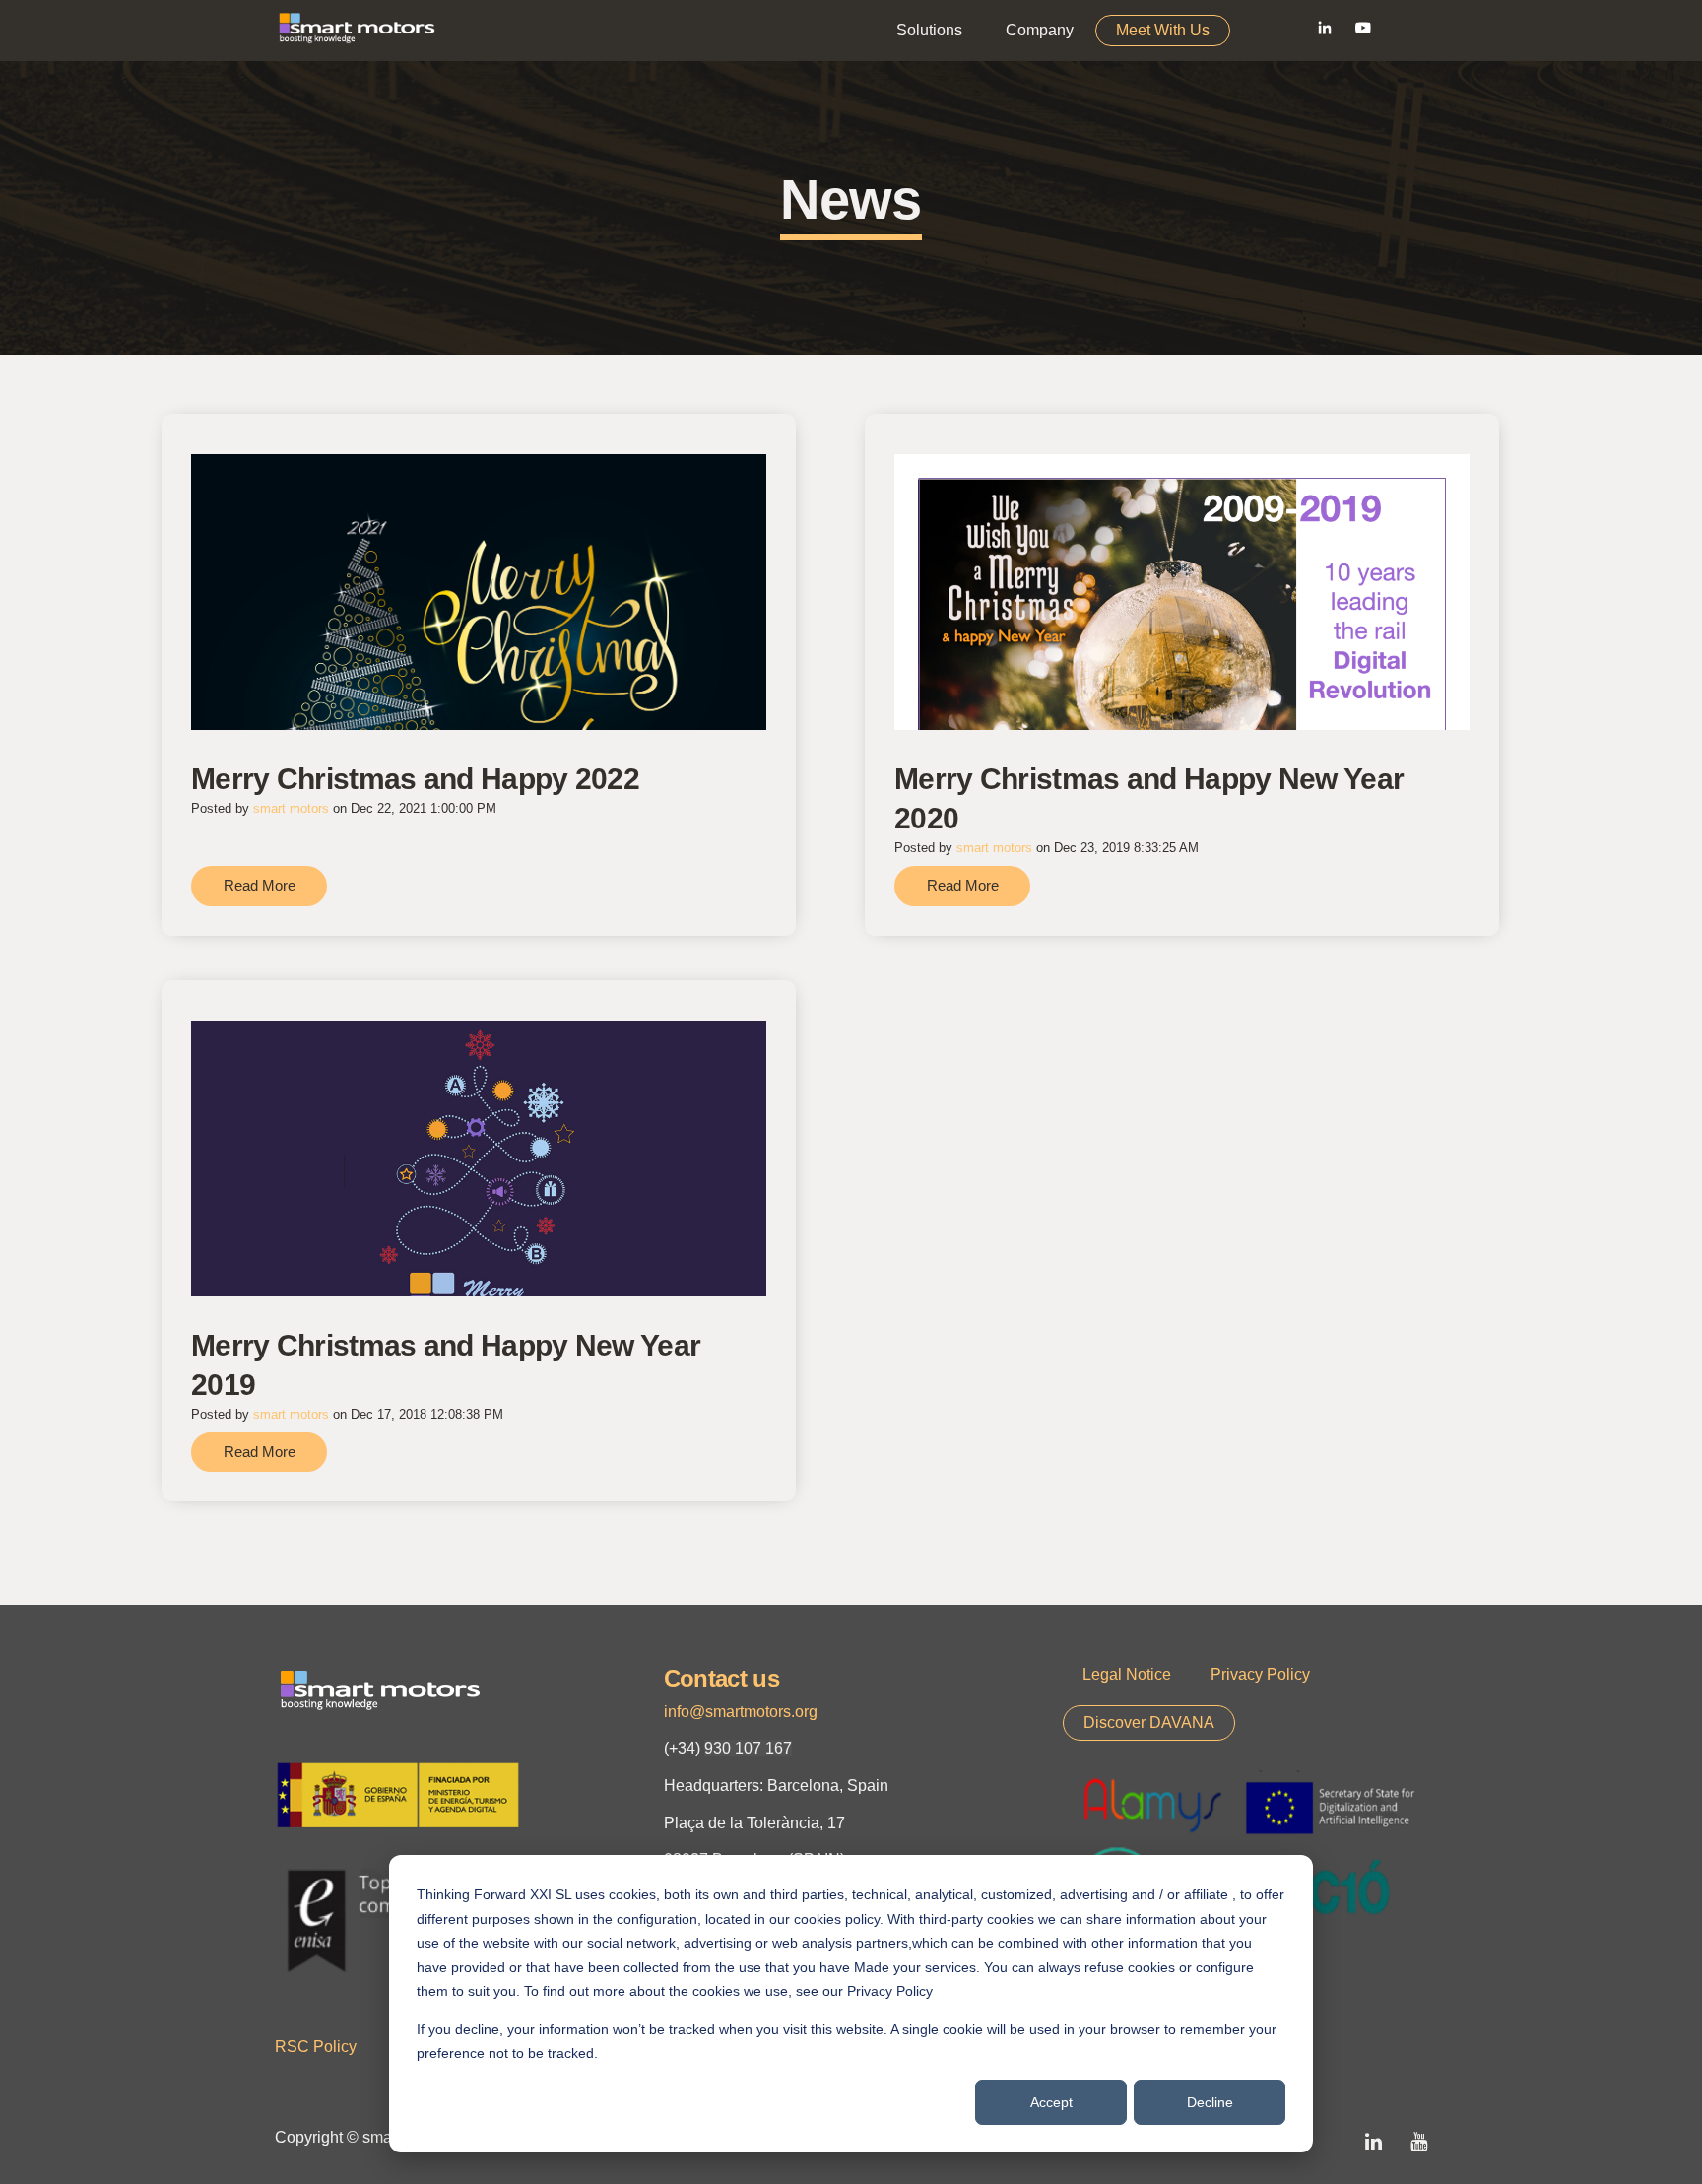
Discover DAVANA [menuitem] (1149, 1722)
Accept (1051, 2102)
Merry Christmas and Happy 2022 (415, 779)
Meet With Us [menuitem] (1163, 30)
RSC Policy (316, 2047)
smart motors (291, 808)
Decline (1210, 2102)
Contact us (721, 1678)
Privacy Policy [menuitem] (1260, 1674)
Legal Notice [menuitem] (1127, 1674)
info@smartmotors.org (741, 1712)
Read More (260, 885)
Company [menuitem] (1040, 30)
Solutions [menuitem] (929, 30)
